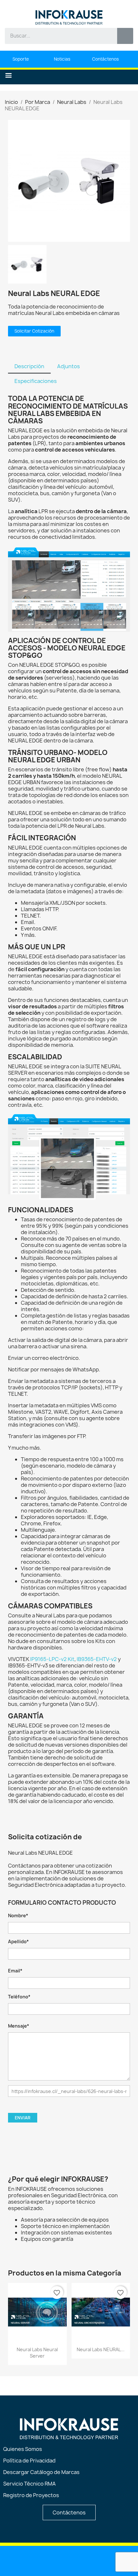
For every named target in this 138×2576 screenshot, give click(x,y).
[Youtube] (53, 2560)
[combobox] (56, 36)
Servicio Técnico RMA (30, 2484)
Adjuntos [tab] (69, 366)
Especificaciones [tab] (36, 381)
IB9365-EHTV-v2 (97, 1659)
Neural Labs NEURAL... (101, 2349)
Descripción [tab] (29, 366)
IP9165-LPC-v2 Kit (52, 1659)
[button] (9, 76)
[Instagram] (86, 2560)
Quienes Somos (23, 2449)
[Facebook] (69, 2560)
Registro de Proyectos (31, 2495)
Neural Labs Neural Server (37, 2353)
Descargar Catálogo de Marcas (41, 2472)
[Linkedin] (37, 2560)
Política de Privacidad (29, 2461)
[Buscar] (125, 36)
